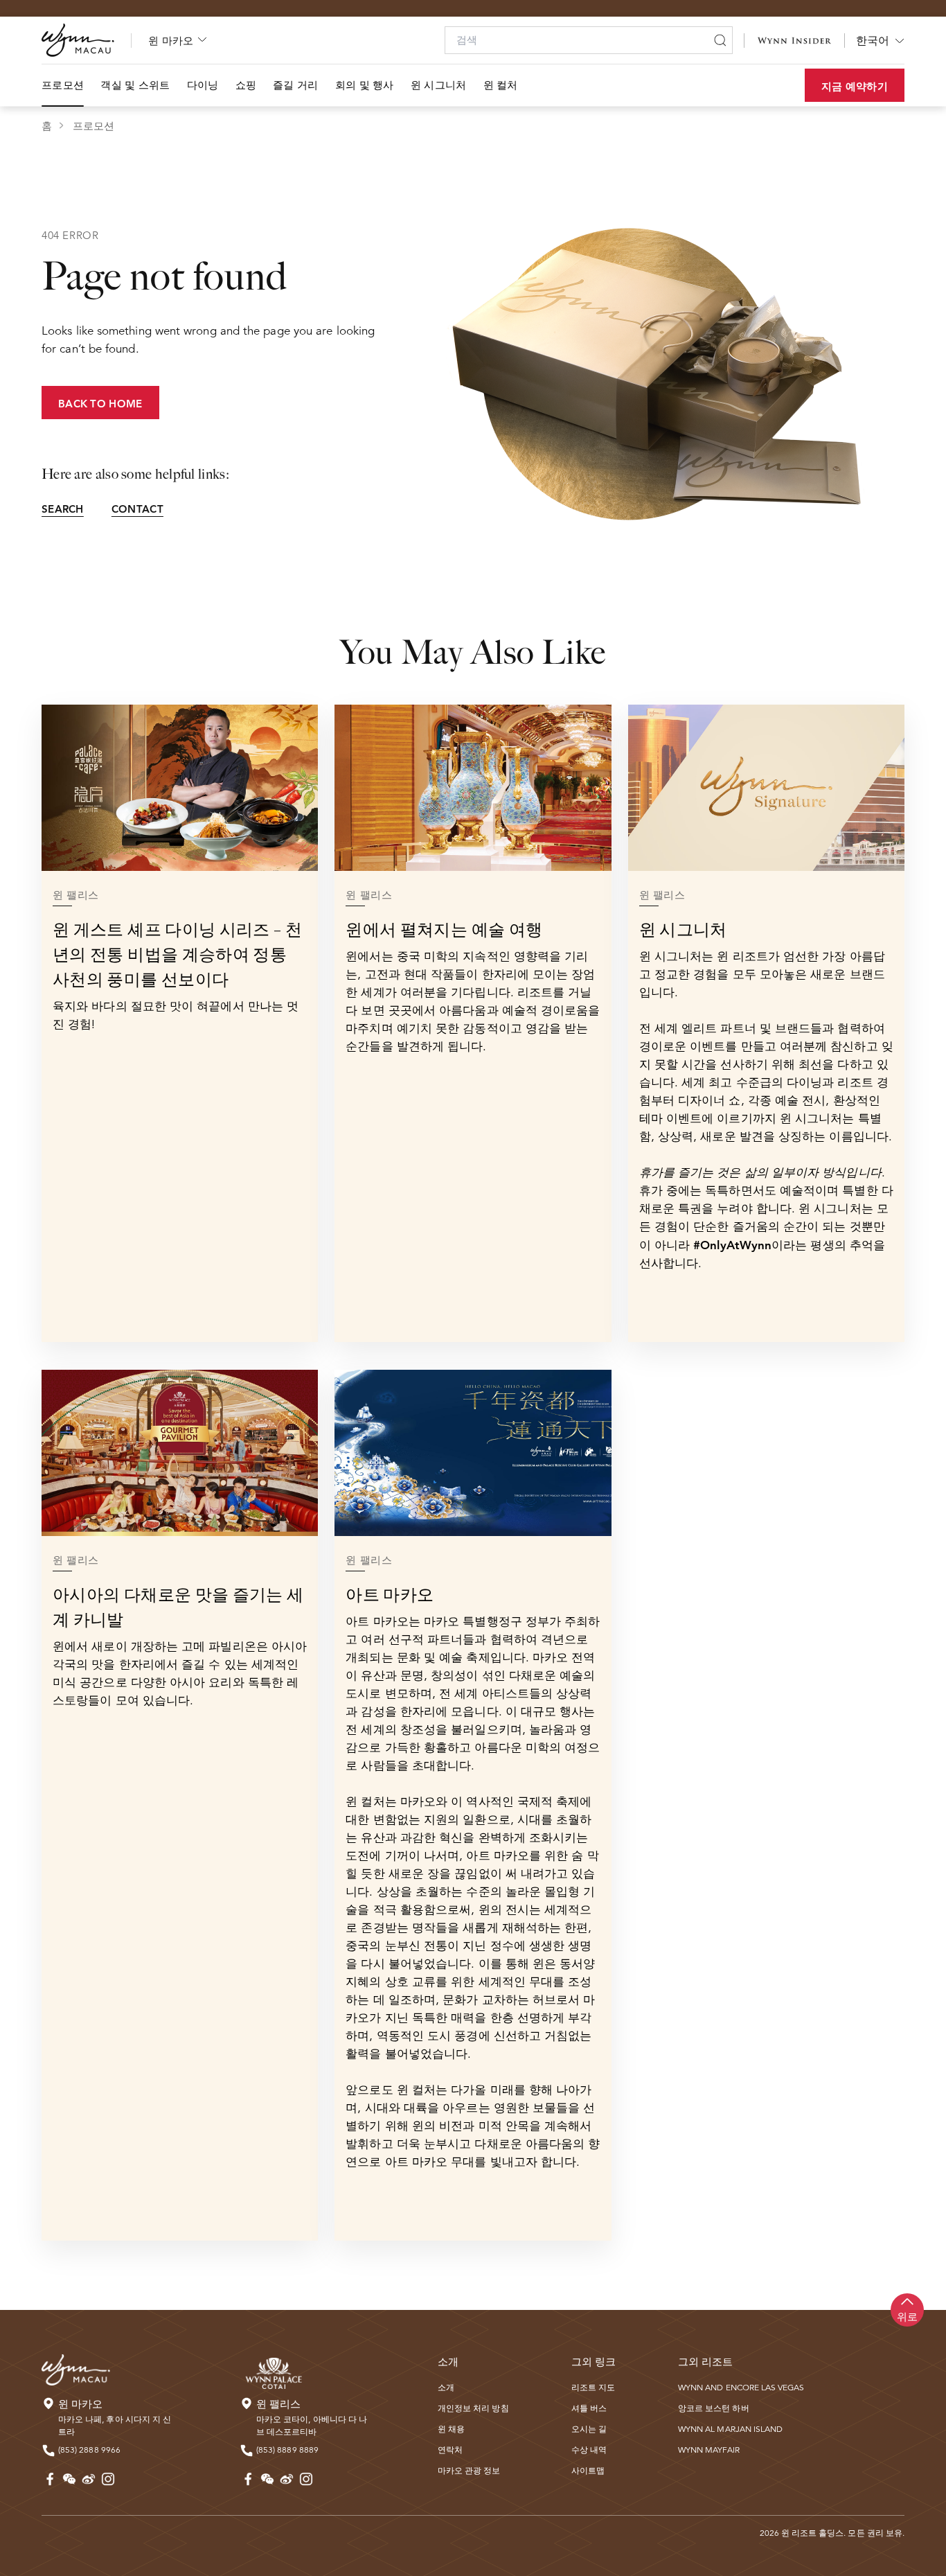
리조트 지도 (593, 2387)
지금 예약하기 (855, 86)
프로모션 (63, 85)
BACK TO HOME (100, 404)
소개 (446, 2387)
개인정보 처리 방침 (473, 2408)
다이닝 (203, 85)
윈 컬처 (501, 85)
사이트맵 (588, 2470)
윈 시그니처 (439, 85)
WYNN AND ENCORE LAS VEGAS (741, 2387)
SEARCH (63, 509)
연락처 (450, 2450)
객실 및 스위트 (135, 85)
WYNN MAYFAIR (709, 2450)
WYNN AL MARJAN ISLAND (730, 2429)
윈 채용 (451, 2429)
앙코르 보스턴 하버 (714, 2408)
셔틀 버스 (589, 2408)
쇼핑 (246, 85)
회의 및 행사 (365, 85)
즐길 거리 (296, 85)
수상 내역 (589, 2450)
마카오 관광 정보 (469, 2470)
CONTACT (137, 509)
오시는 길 (589, 2429)
